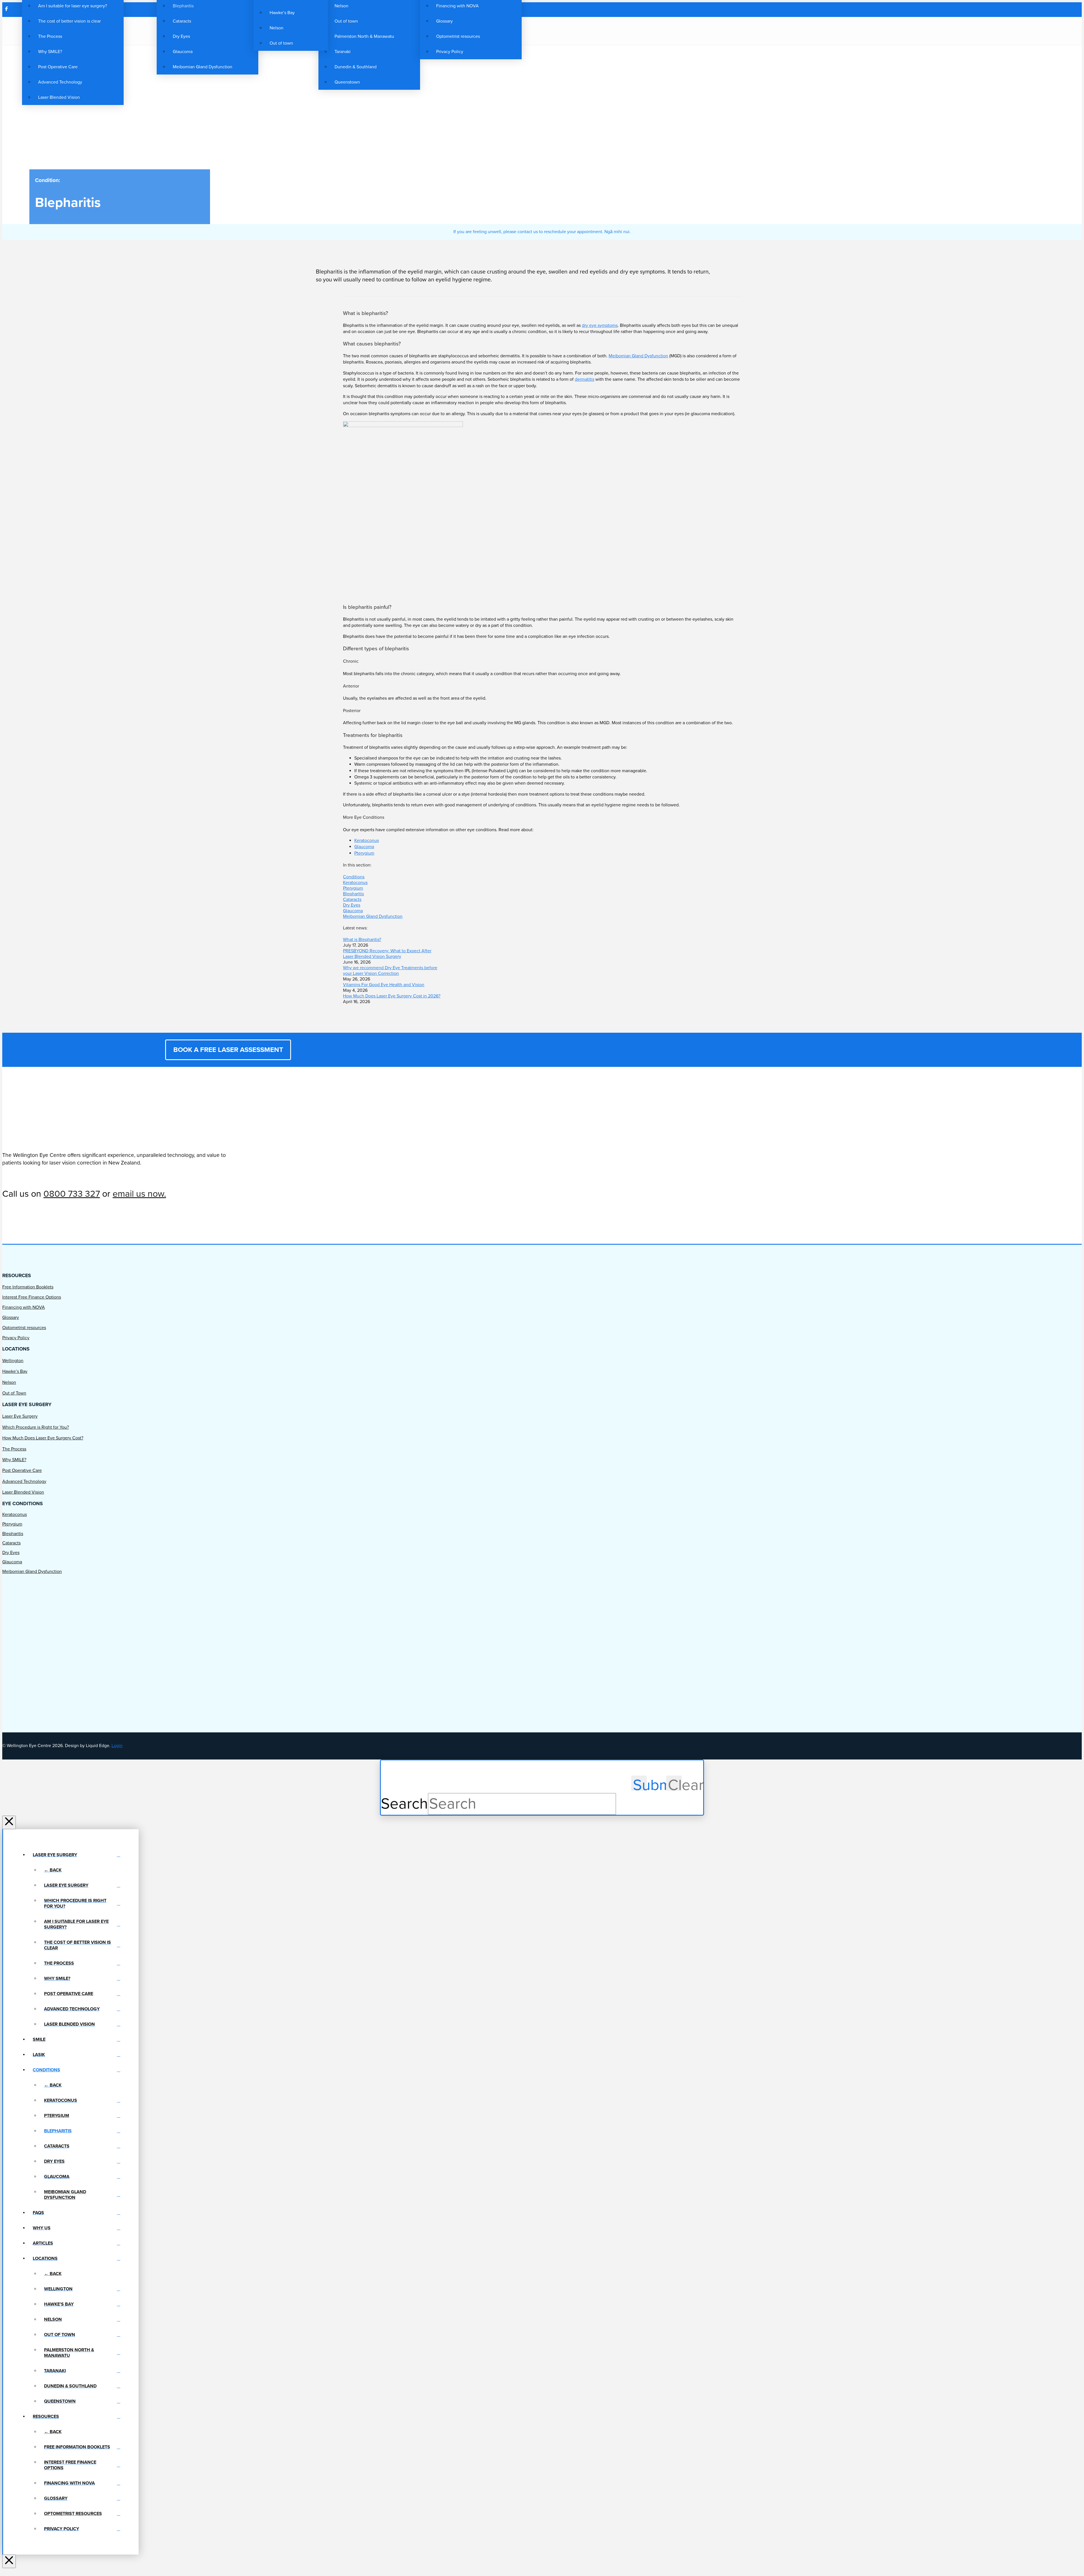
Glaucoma (364, 847)
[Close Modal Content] (9, 1822)
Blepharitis (353, 894)
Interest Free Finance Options (32, 1297)
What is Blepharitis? (362, 940)
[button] (528, 31)
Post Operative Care (22, 1470)
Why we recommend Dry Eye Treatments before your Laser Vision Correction (390, 971)
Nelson (9, 1382)
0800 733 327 (72, 1194)
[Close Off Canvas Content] (9, 2561)
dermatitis (584, 379)
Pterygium (364, 853)
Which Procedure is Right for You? (36, 1427)
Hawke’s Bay (15, 1371)
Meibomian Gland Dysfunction (638, 356)
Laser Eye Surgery (20, 1416)
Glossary (11, 1317)
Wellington (13, 1361)
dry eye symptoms (600, 325)
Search (404, 1804)
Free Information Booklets (28, 1287)
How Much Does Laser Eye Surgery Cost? (43, 1438)
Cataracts (352, 899)
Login (117, 1746)
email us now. (139, 1194)
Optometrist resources (24, 1328)
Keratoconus (367, 841)
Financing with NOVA (24, 1307)
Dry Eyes (352, 905)
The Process (14, 1449)
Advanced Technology (24, 1481)
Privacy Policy (16, 1338)
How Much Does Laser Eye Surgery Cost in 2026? (392, 996)
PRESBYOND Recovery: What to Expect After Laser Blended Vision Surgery (387, 954)
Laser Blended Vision (23, 1492)
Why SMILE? (14, 1460)
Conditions (354, 877)
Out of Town (14, 1393)
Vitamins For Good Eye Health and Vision (384, 985)
